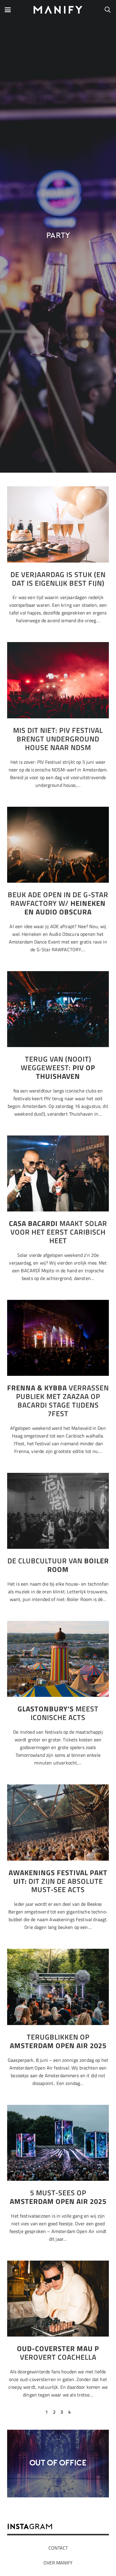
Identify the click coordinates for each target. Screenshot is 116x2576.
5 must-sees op (58, 2197)
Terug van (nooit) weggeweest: (58, 1068)
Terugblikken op (58, 2041)
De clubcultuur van (58, 1565)
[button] (8, 10)
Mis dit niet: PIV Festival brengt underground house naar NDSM (58, 739)
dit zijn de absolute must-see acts (58, 1881)
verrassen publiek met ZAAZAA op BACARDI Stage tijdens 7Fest (58, 1400)
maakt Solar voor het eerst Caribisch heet (58, 1232)
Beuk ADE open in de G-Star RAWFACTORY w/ (58, 903)
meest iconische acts (58, 1713)
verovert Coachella (58, 2353)
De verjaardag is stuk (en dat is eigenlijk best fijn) (58, 579)
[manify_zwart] (58, 10)
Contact (58, 2548)
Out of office (58, 2463)
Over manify (58, 2563)
